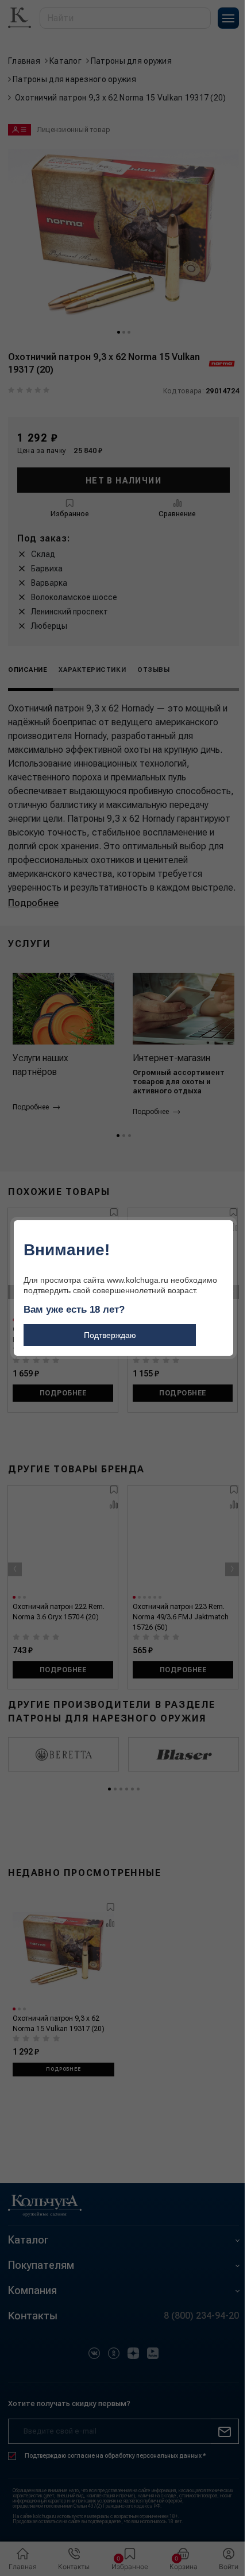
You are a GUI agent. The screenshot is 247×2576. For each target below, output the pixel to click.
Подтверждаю (110, 1335)
